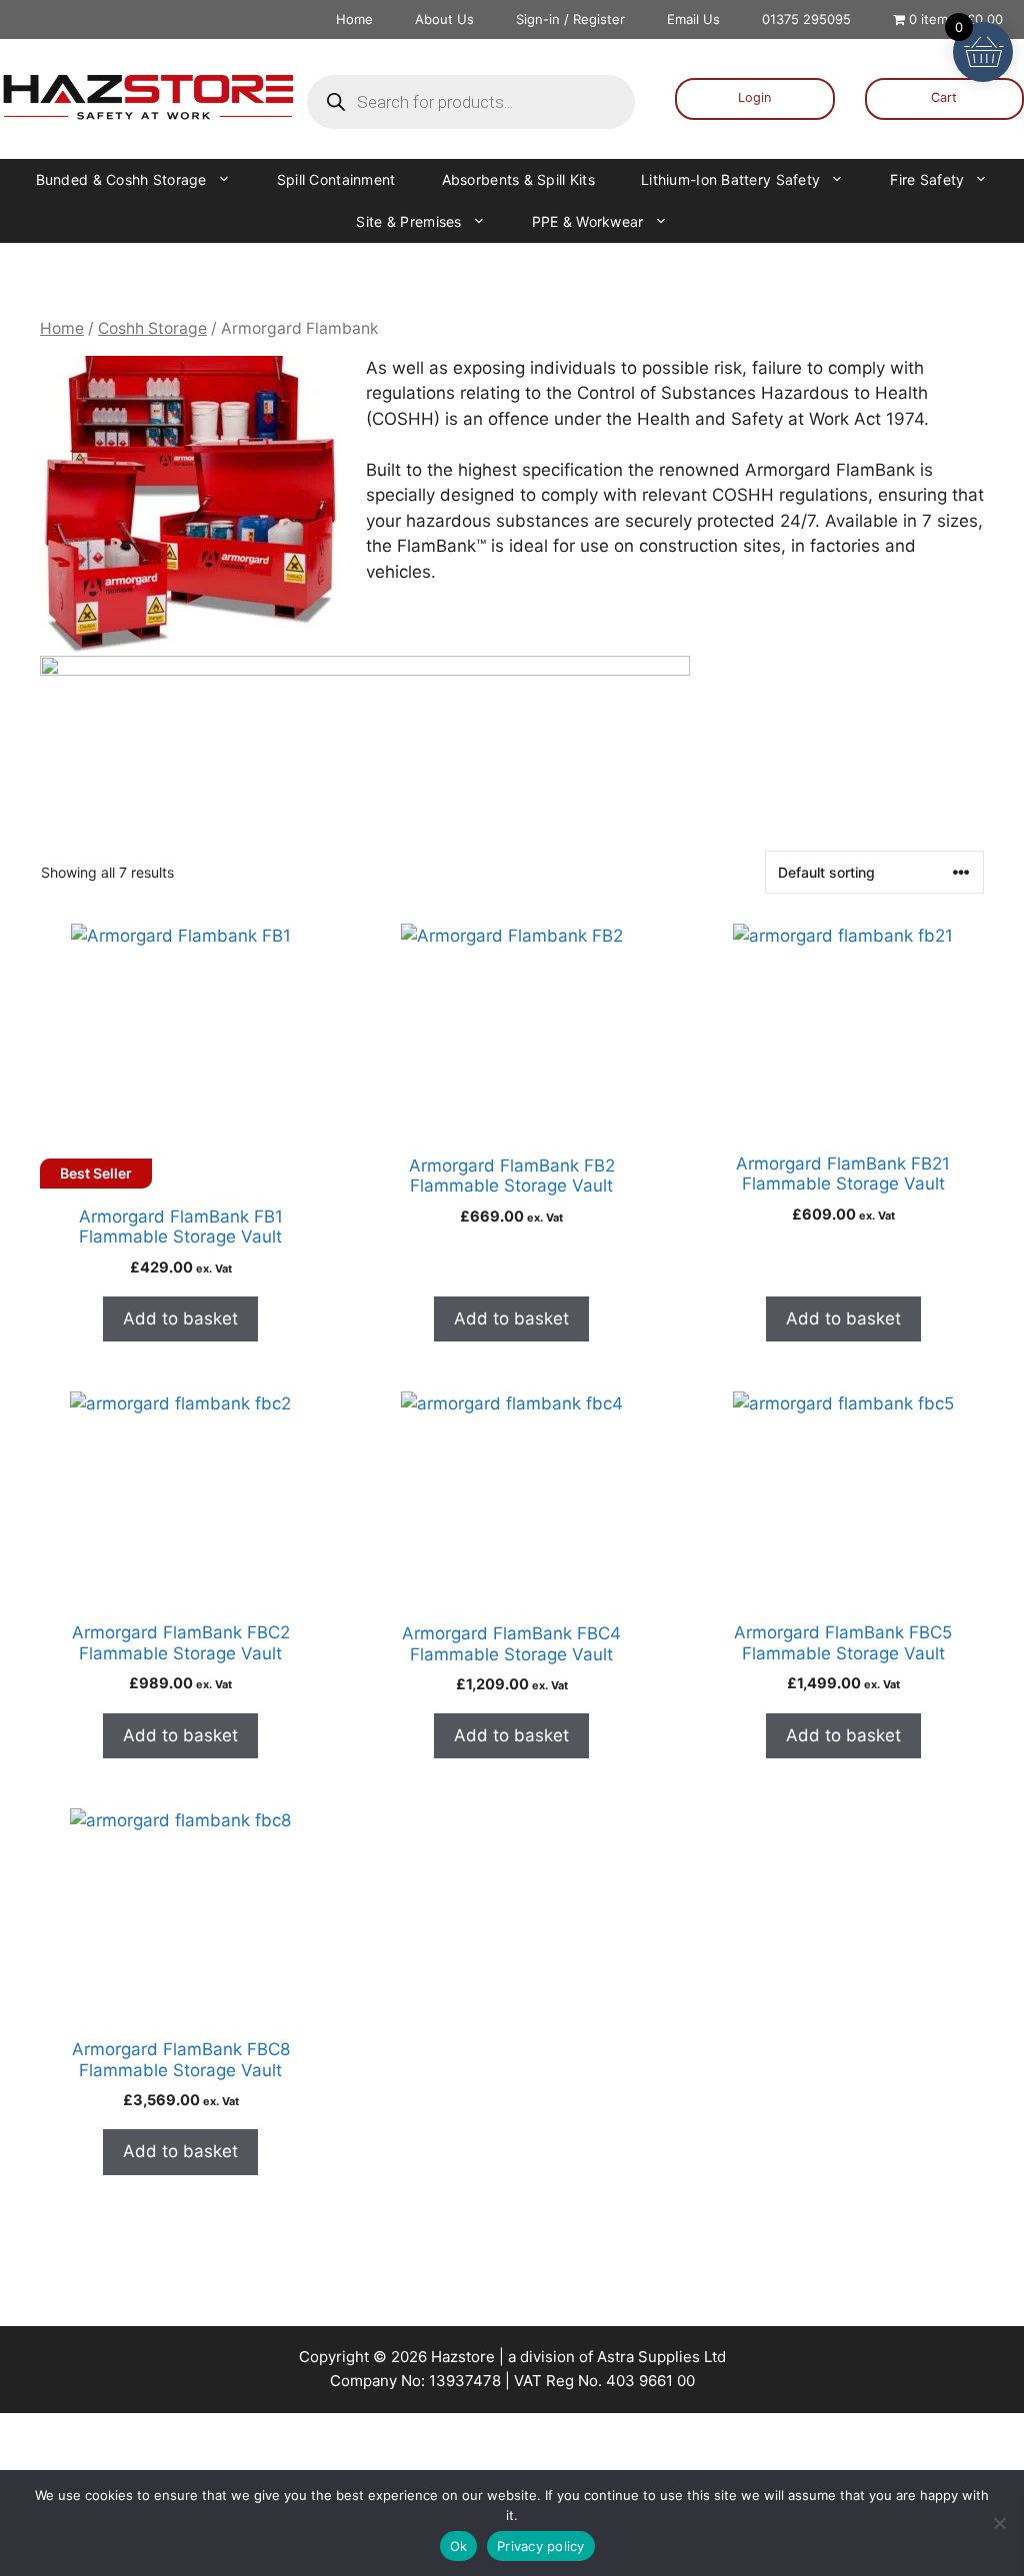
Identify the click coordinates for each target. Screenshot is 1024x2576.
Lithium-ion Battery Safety (730, 179)
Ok (459, 2546)
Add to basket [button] (180, 1318)
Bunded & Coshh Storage (121, 179)
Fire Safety (927, 179)
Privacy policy (541, 2546)
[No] (999, 2523)
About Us (444, 19)
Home (354, 19)
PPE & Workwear (588, 221)
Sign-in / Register (570, 19)
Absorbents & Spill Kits (518, 179)
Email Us (693, 19)
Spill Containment (336, 179)
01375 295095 (806, 19)
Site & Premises (408, 221)
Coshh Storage (152, 328)
